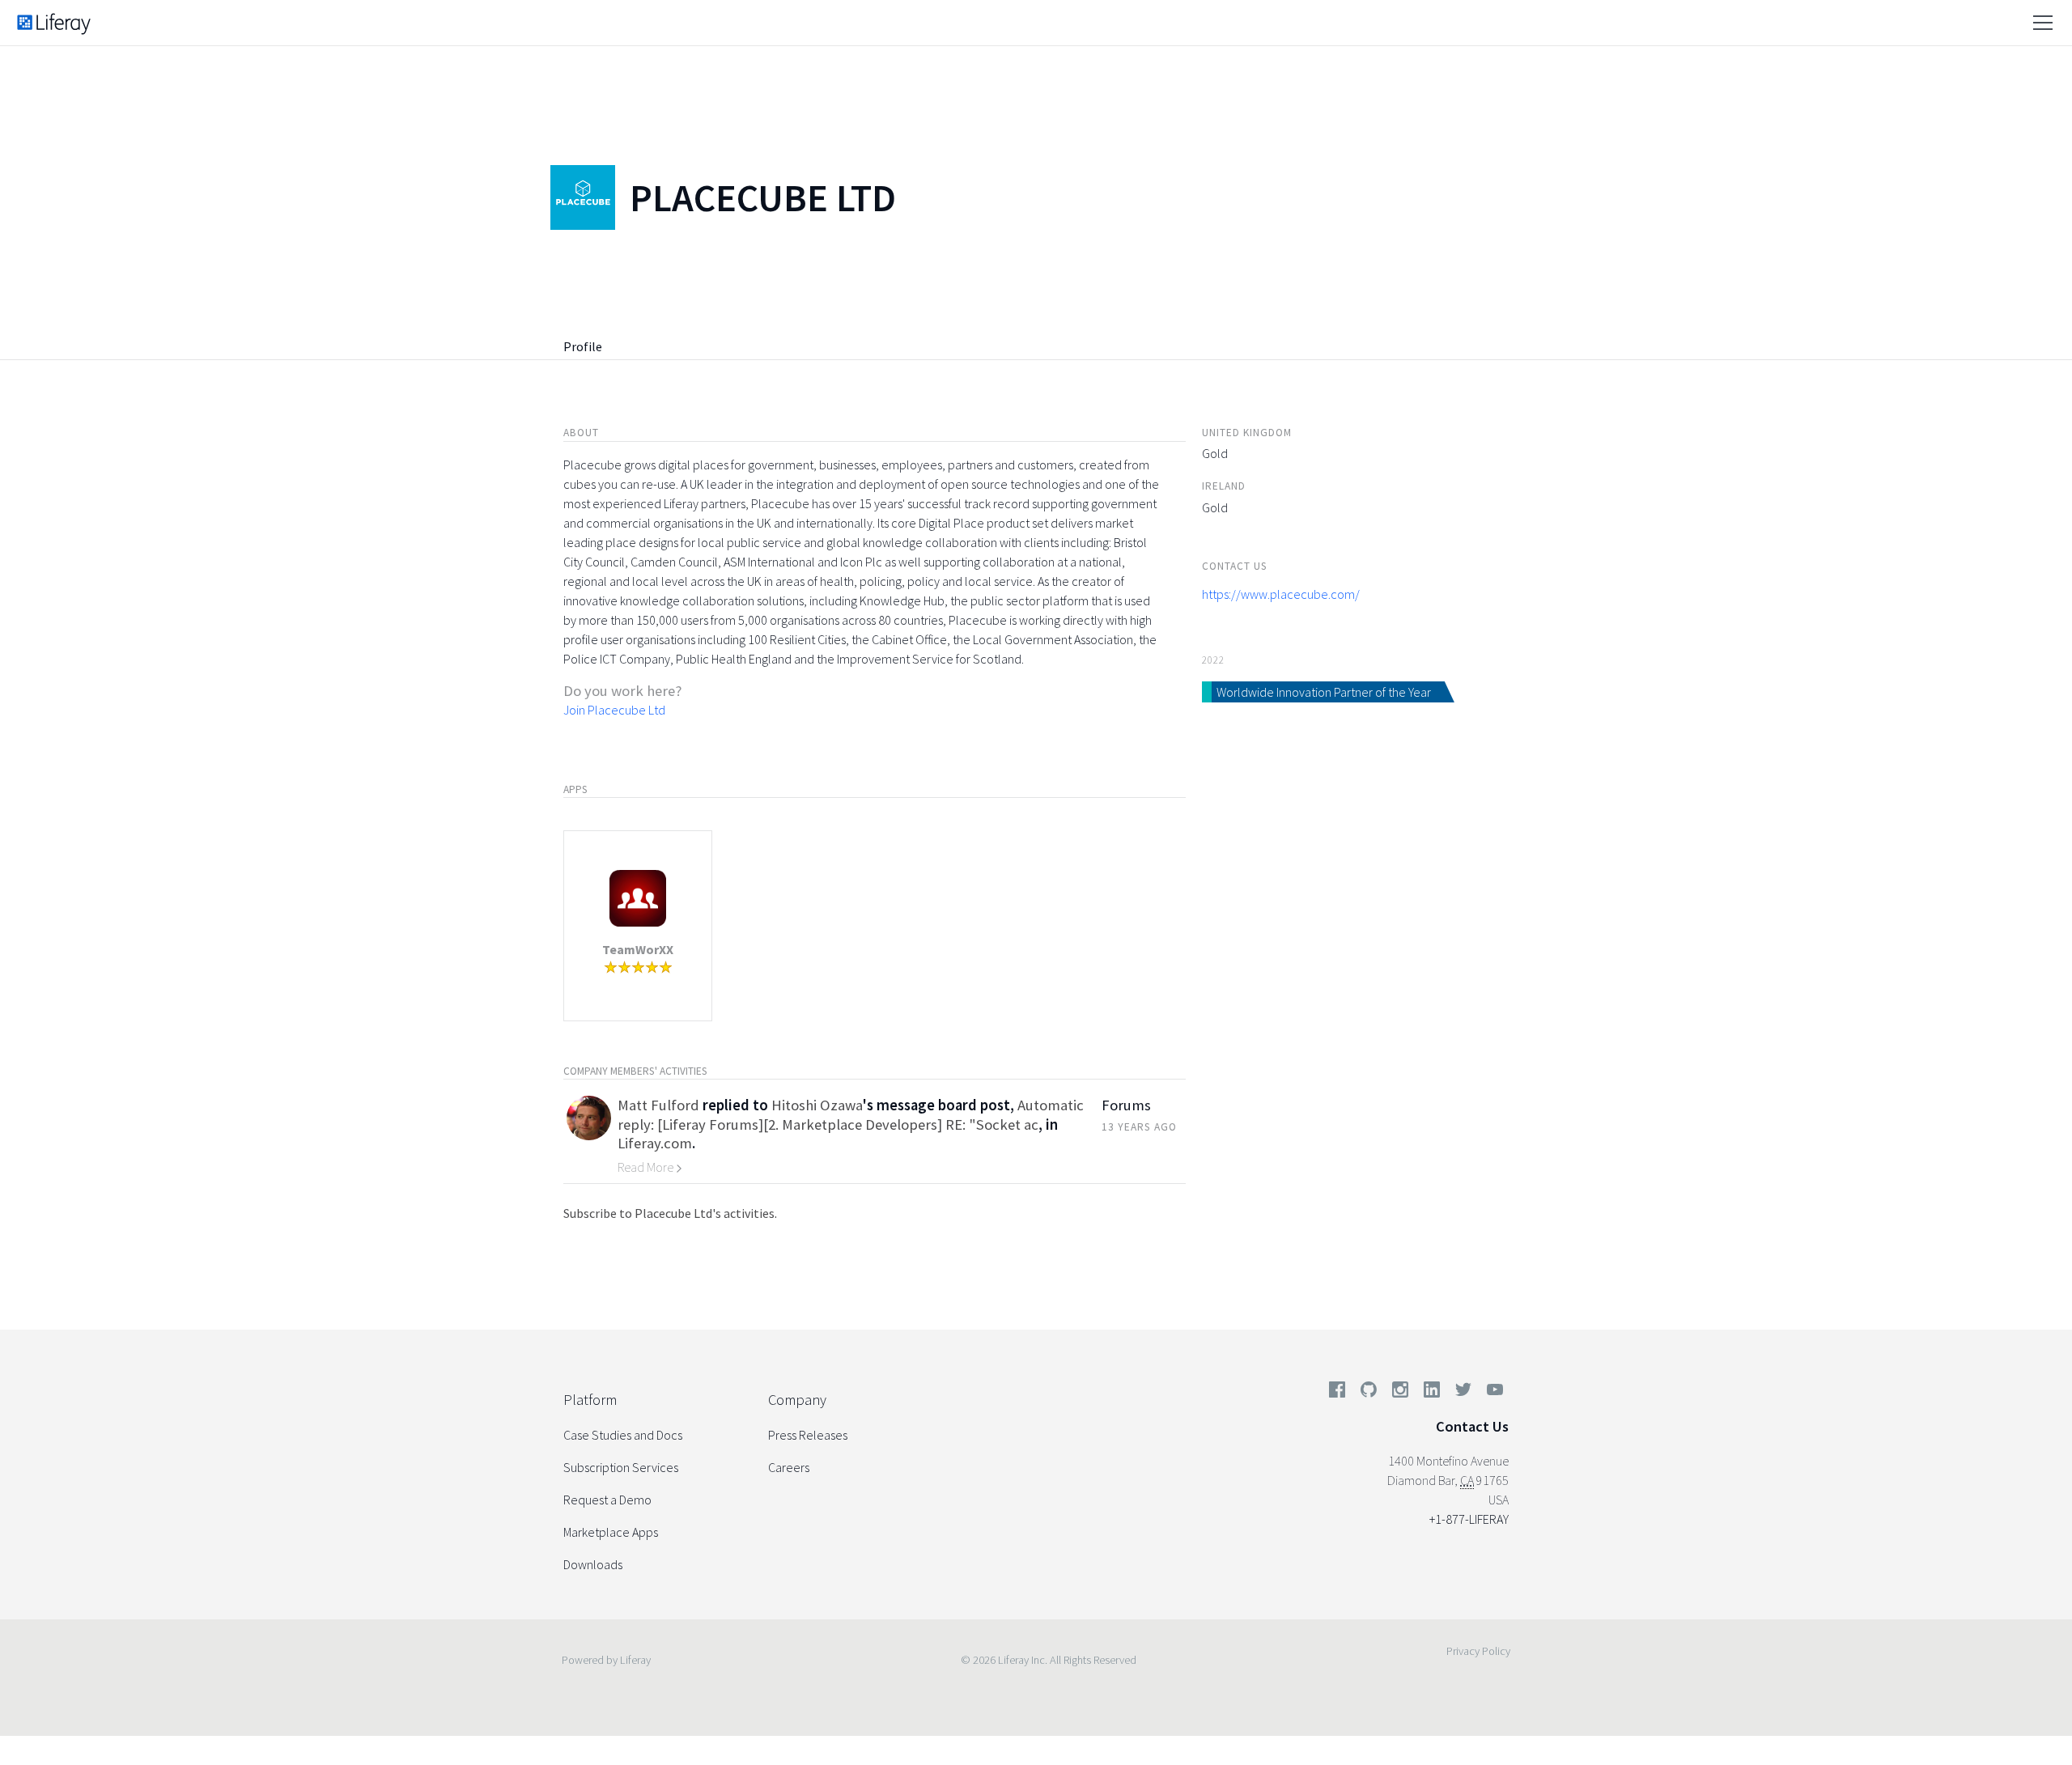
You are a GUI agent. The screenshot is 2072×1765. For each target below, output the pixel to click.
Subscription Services (621, 1467)
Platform (590, 1400)
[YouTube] (1492, 1393)
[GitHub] (1369, 1393)
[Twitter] (1463, 1393)
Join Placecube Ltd (614, 710)
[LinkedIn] (1432, 1393)
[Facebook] (1337, 1393)
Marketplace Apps (611, 1532)
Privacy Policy (1478, 1651)
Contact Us (1472, 1426)
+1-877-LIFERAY (1469, 1519)
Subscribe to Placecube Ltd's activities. (670, 1213)
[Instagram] (1400, 1393)
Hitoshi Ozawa (817, 1105)
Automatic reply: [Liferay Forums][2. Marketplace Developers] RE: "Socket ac (851, 1114)
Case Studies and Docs (623, 1435)
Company (797, 1400)
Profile (583, 346)
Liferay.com (655, 1143)
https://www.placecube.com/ (1281, 594)
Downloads (593, 1564)
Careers (789, 1467)
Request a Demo (607, 1500)
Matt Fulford (658, 1105)
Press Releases (808, 1435)
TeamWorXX (638, 949)
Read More (647, 1167)
